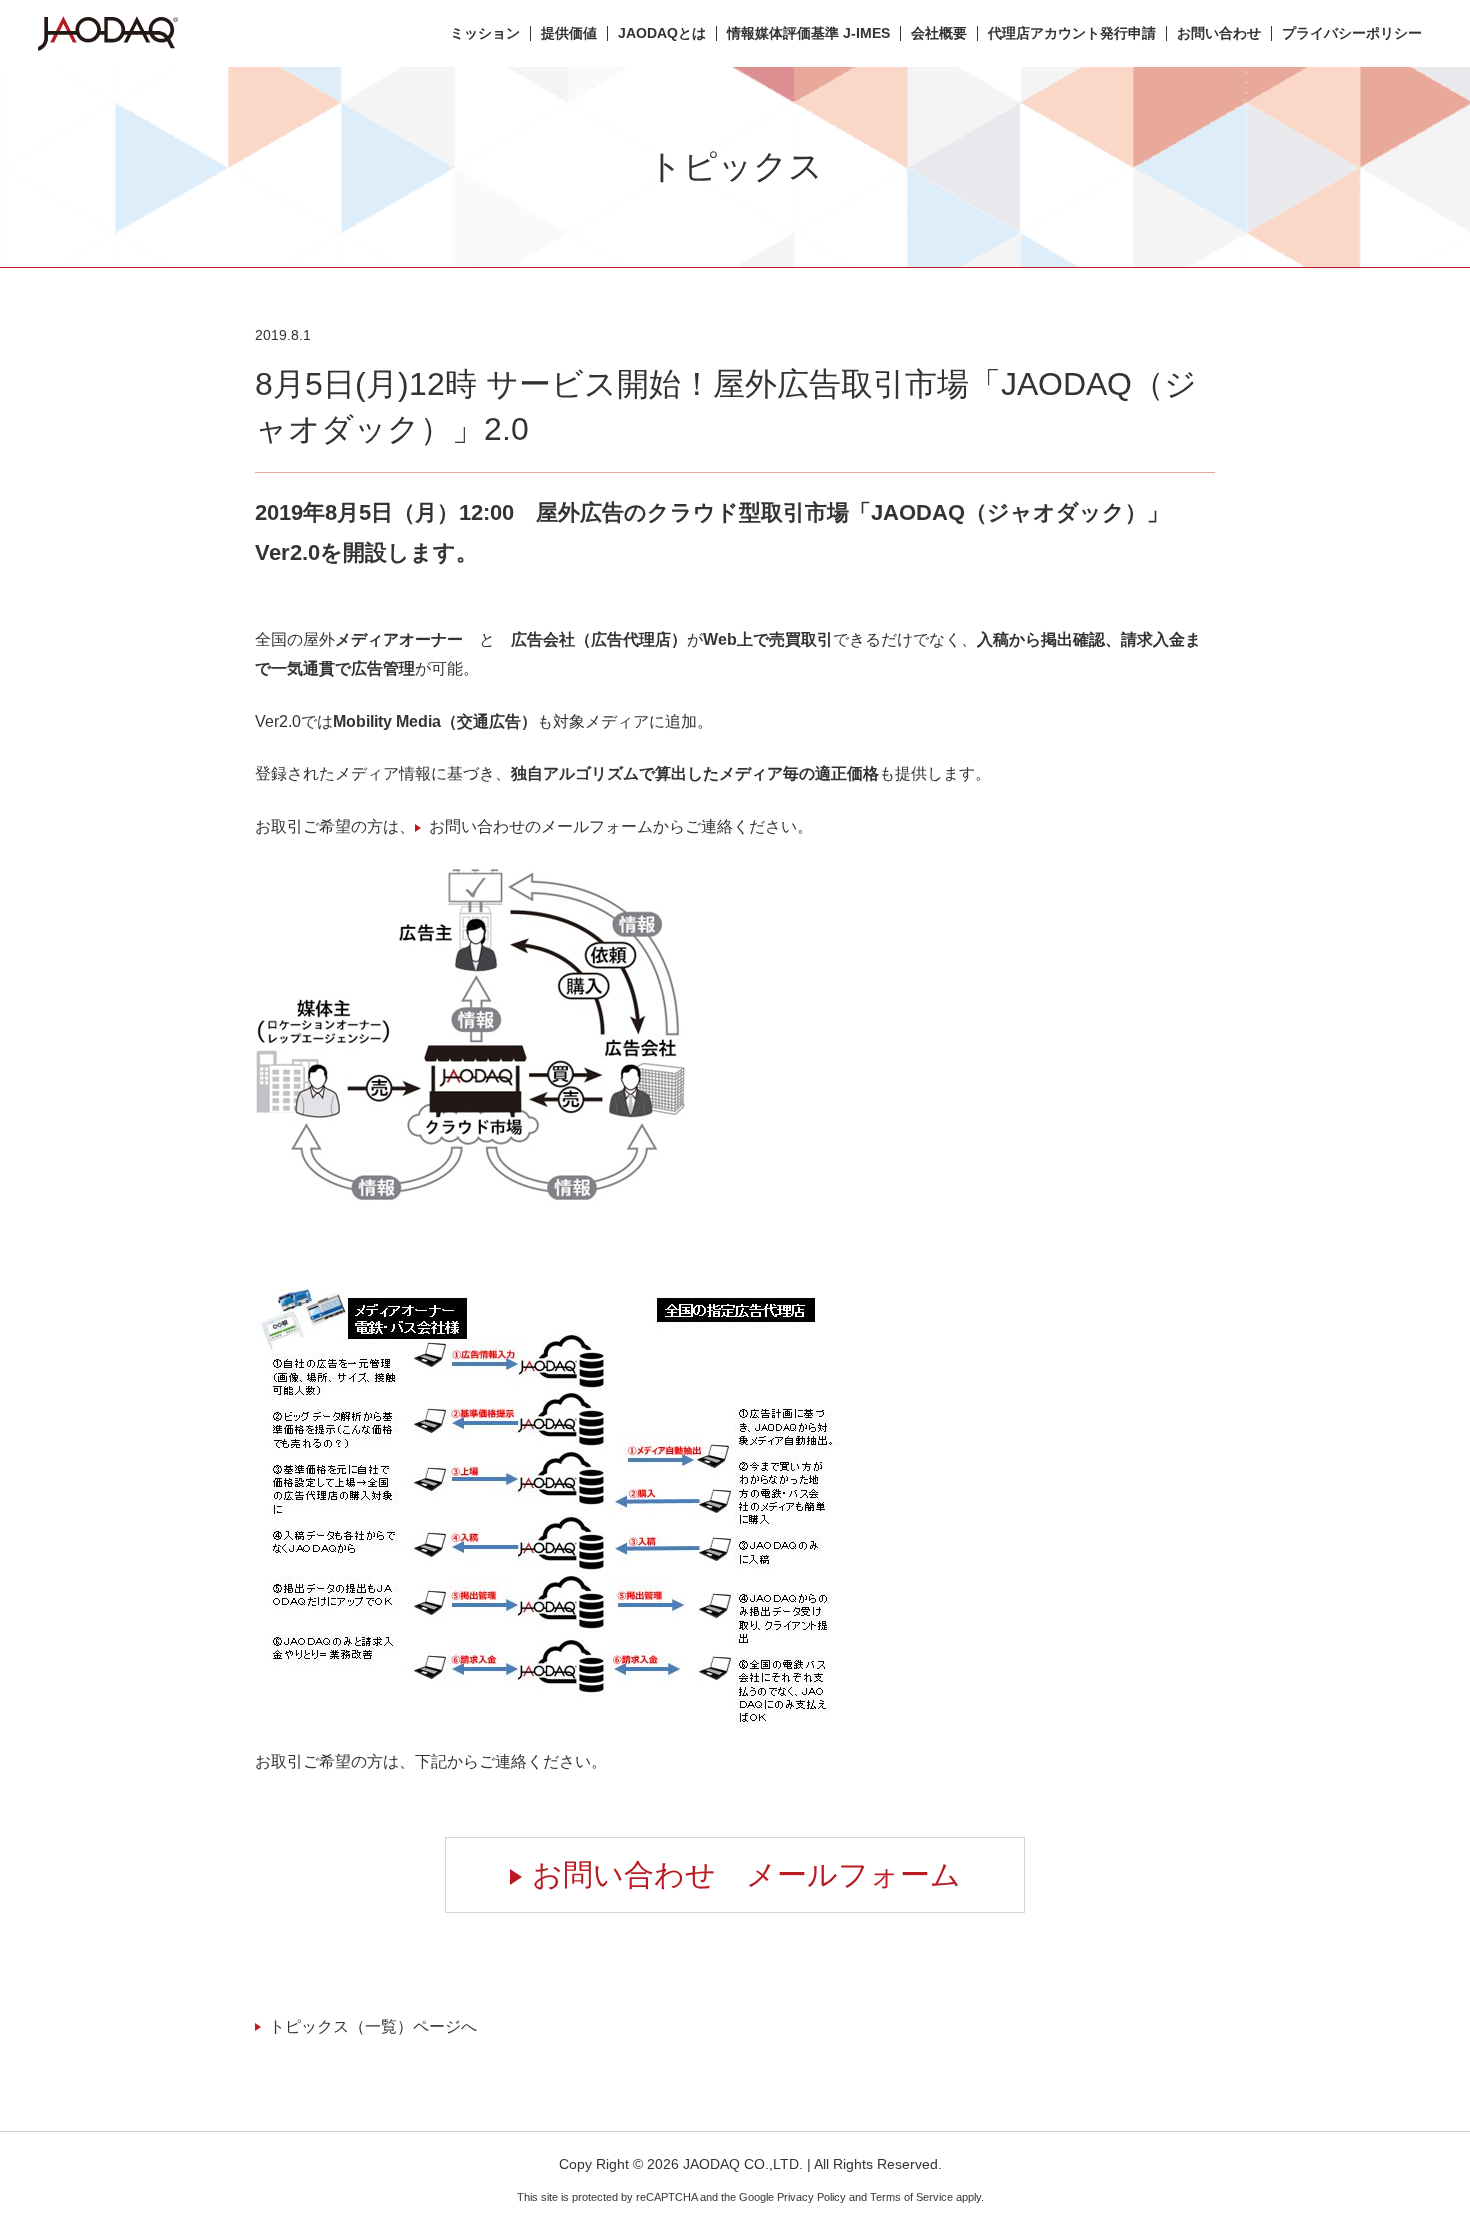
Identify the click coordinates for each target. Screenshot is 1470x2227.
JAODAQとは (662, 33)
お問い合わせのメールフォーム (541, 826)
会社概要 (939, 33)
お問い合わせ (1219, 33)
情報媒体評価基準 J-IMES (808, 33)
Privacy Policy (811, 2197)
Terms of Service (911, 2197)
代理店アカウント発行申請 (1072, 33)
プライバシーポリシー (1352, 33)
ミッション (485, 33)
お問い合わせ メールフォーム (746, 1874)
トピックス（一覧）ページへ (373, 2026)
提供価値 (569, 33)
